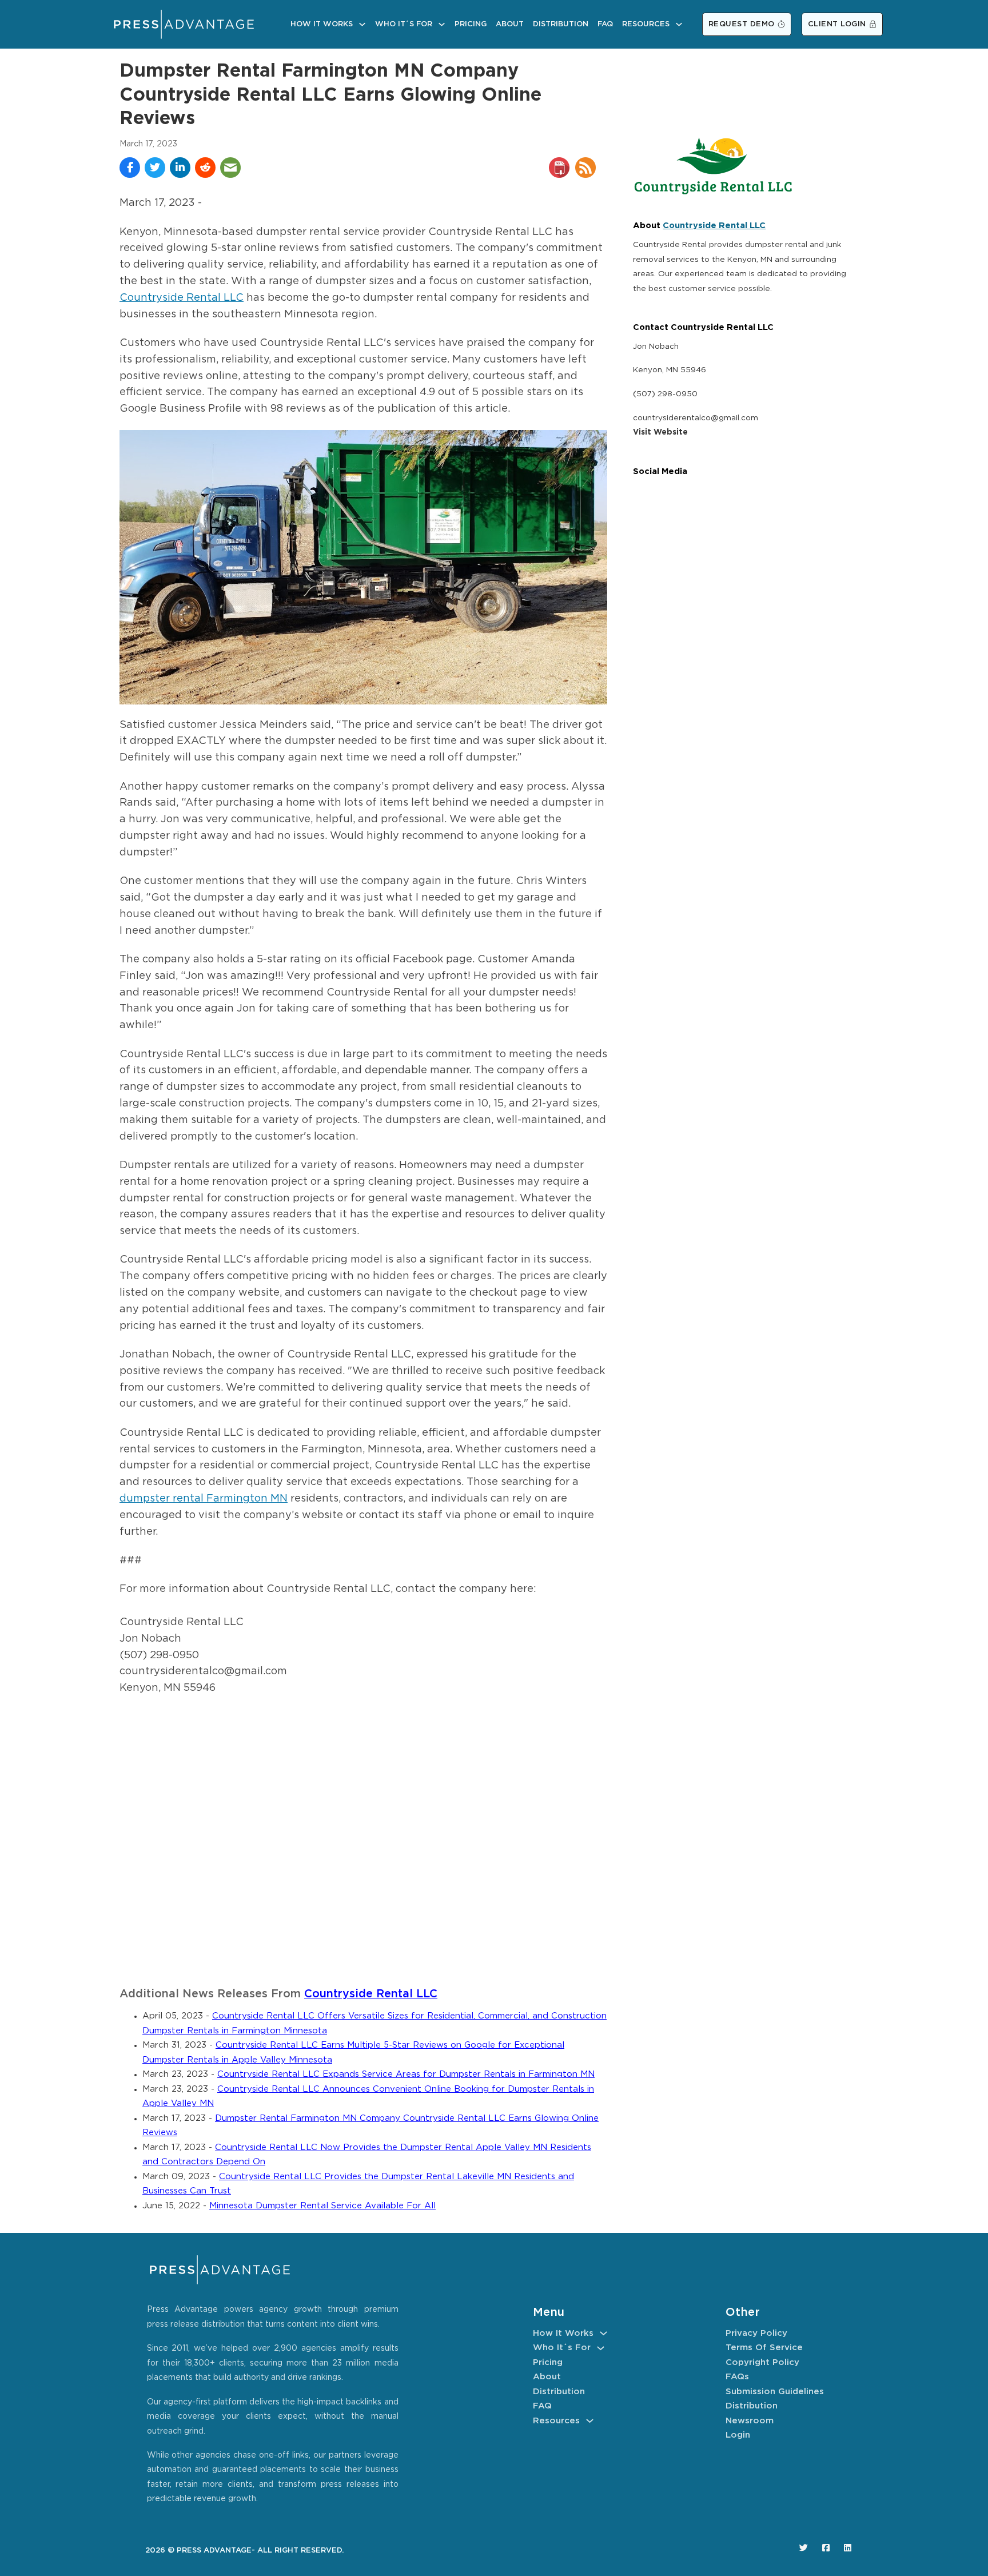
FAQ (605, 24)
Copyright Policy (762, 2362)
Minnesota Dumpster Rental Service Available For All (322, 2206)
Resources (646, 24)
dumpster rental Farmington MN (204, 1499)
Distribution (561, 24)
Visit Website (660, 432)
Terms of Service (764, 2348)
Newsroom (750, 2421)
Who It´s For (404, 24)
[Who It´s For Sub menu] (442, 24)
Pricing (471, 24)
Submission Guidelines (775, 2392)
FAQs (737, 2377)
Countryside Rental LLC (182, 298)
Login (738, 2435)
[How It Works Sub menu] (362, 24)
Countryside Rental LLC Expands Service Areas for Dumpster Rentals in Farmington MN (406, 2074)
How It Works (322, 24)
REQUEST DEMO (742, 24)
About (510, 24)
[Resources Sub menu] (679, 24)
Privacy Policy (756, 2333)
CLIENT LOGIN (837, 24)
